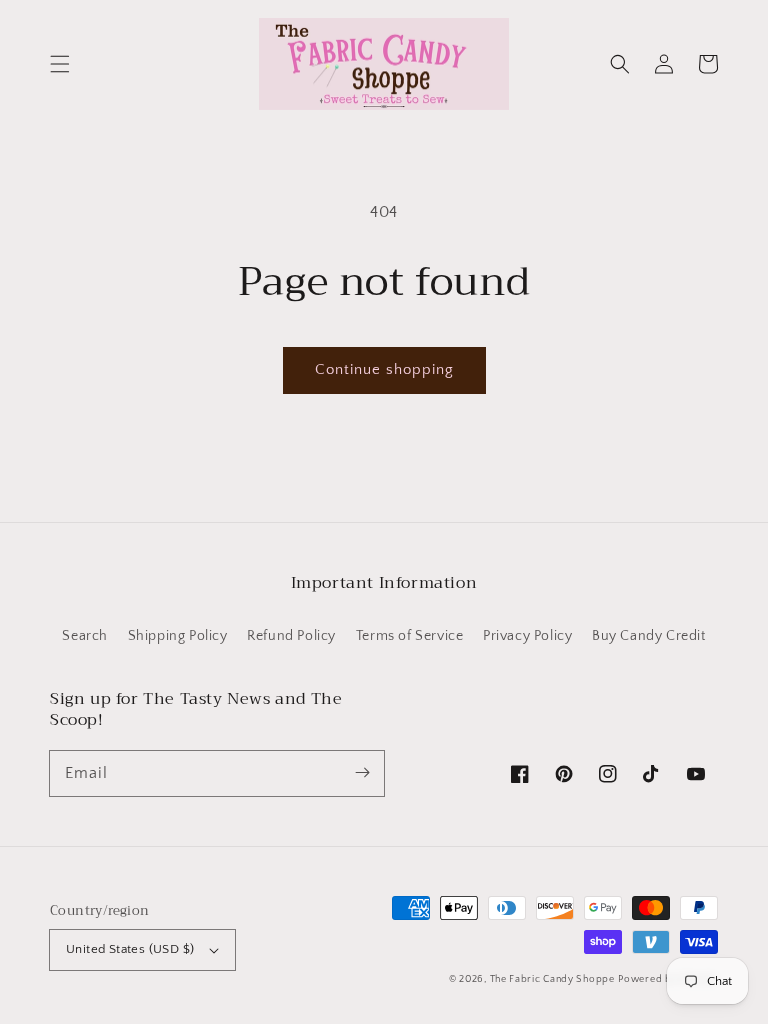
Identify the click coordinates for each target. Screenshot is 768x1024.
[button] (60, 64)
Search (85, 636)
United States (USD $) (130, 949)
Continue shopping (384, 369)
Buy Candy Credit (649, 636)
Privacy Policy (527, 636)
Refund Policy (291, 636)
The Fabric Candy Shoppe (552, 979)
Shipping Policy (178, 636)
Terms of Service (410, 636)
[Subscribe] (362, 773)
